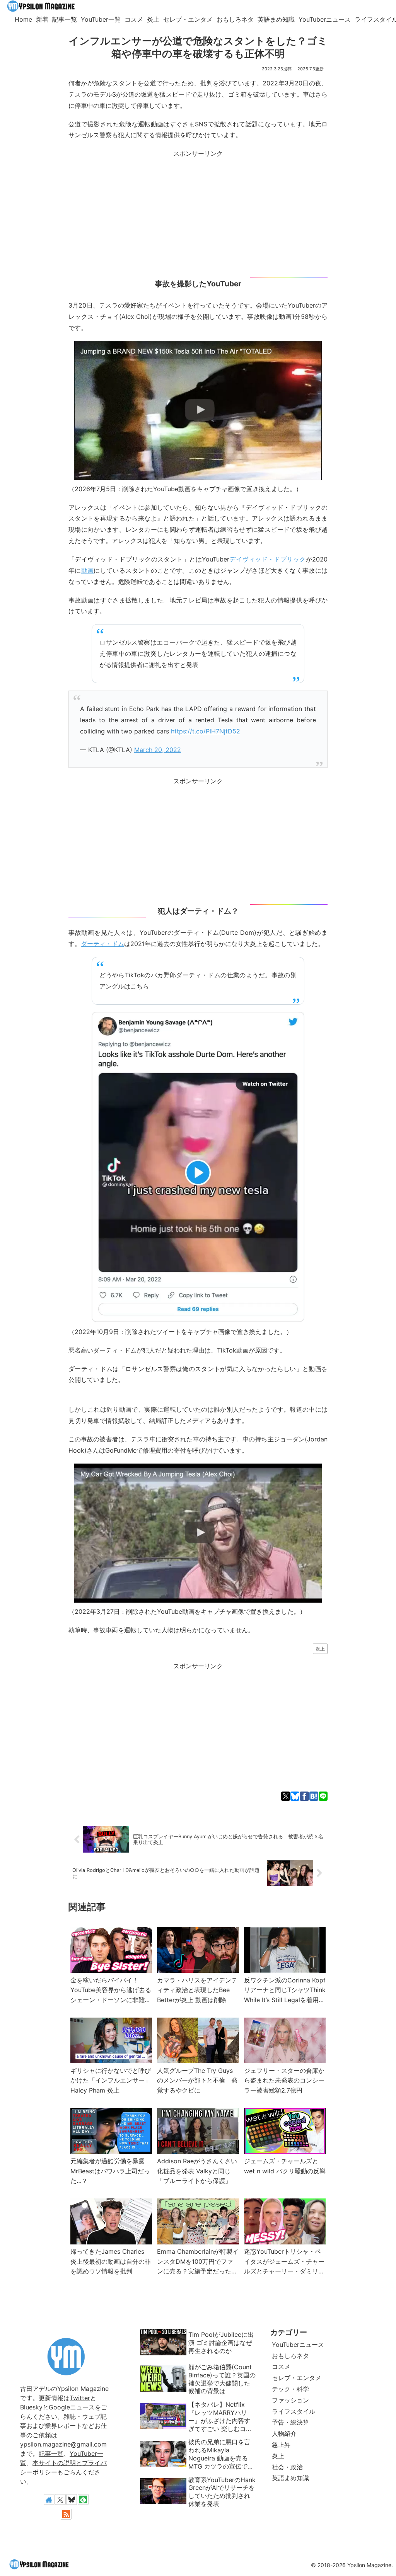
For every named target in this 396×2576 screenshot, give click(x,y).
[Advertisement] (198, 213)
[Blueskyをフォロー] (72, 2499)
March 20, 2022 (158, 750)
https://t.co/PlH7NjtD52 (206, 731)
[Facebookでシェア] (304, 1796)
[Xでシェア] (286, 1796)
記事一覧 (51, 2453)
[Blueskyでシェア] (295, 1796)
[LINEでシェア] (323, 1796)
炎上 (320, 1649)
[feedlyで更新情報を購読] (83, 2499)
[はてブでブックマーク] (314, 1796)
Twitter (80, 2398)
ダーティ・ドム (102, 944)
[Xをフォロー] (60, 2499)
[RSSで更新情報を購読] (66, 2514)
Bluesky (31, 2407)
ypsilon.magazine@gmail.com (63, 2444)
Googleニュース (72, 2407)
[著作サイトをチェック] (49, 2499)
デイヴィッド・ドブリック (268, 559)
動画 (88, 570)
